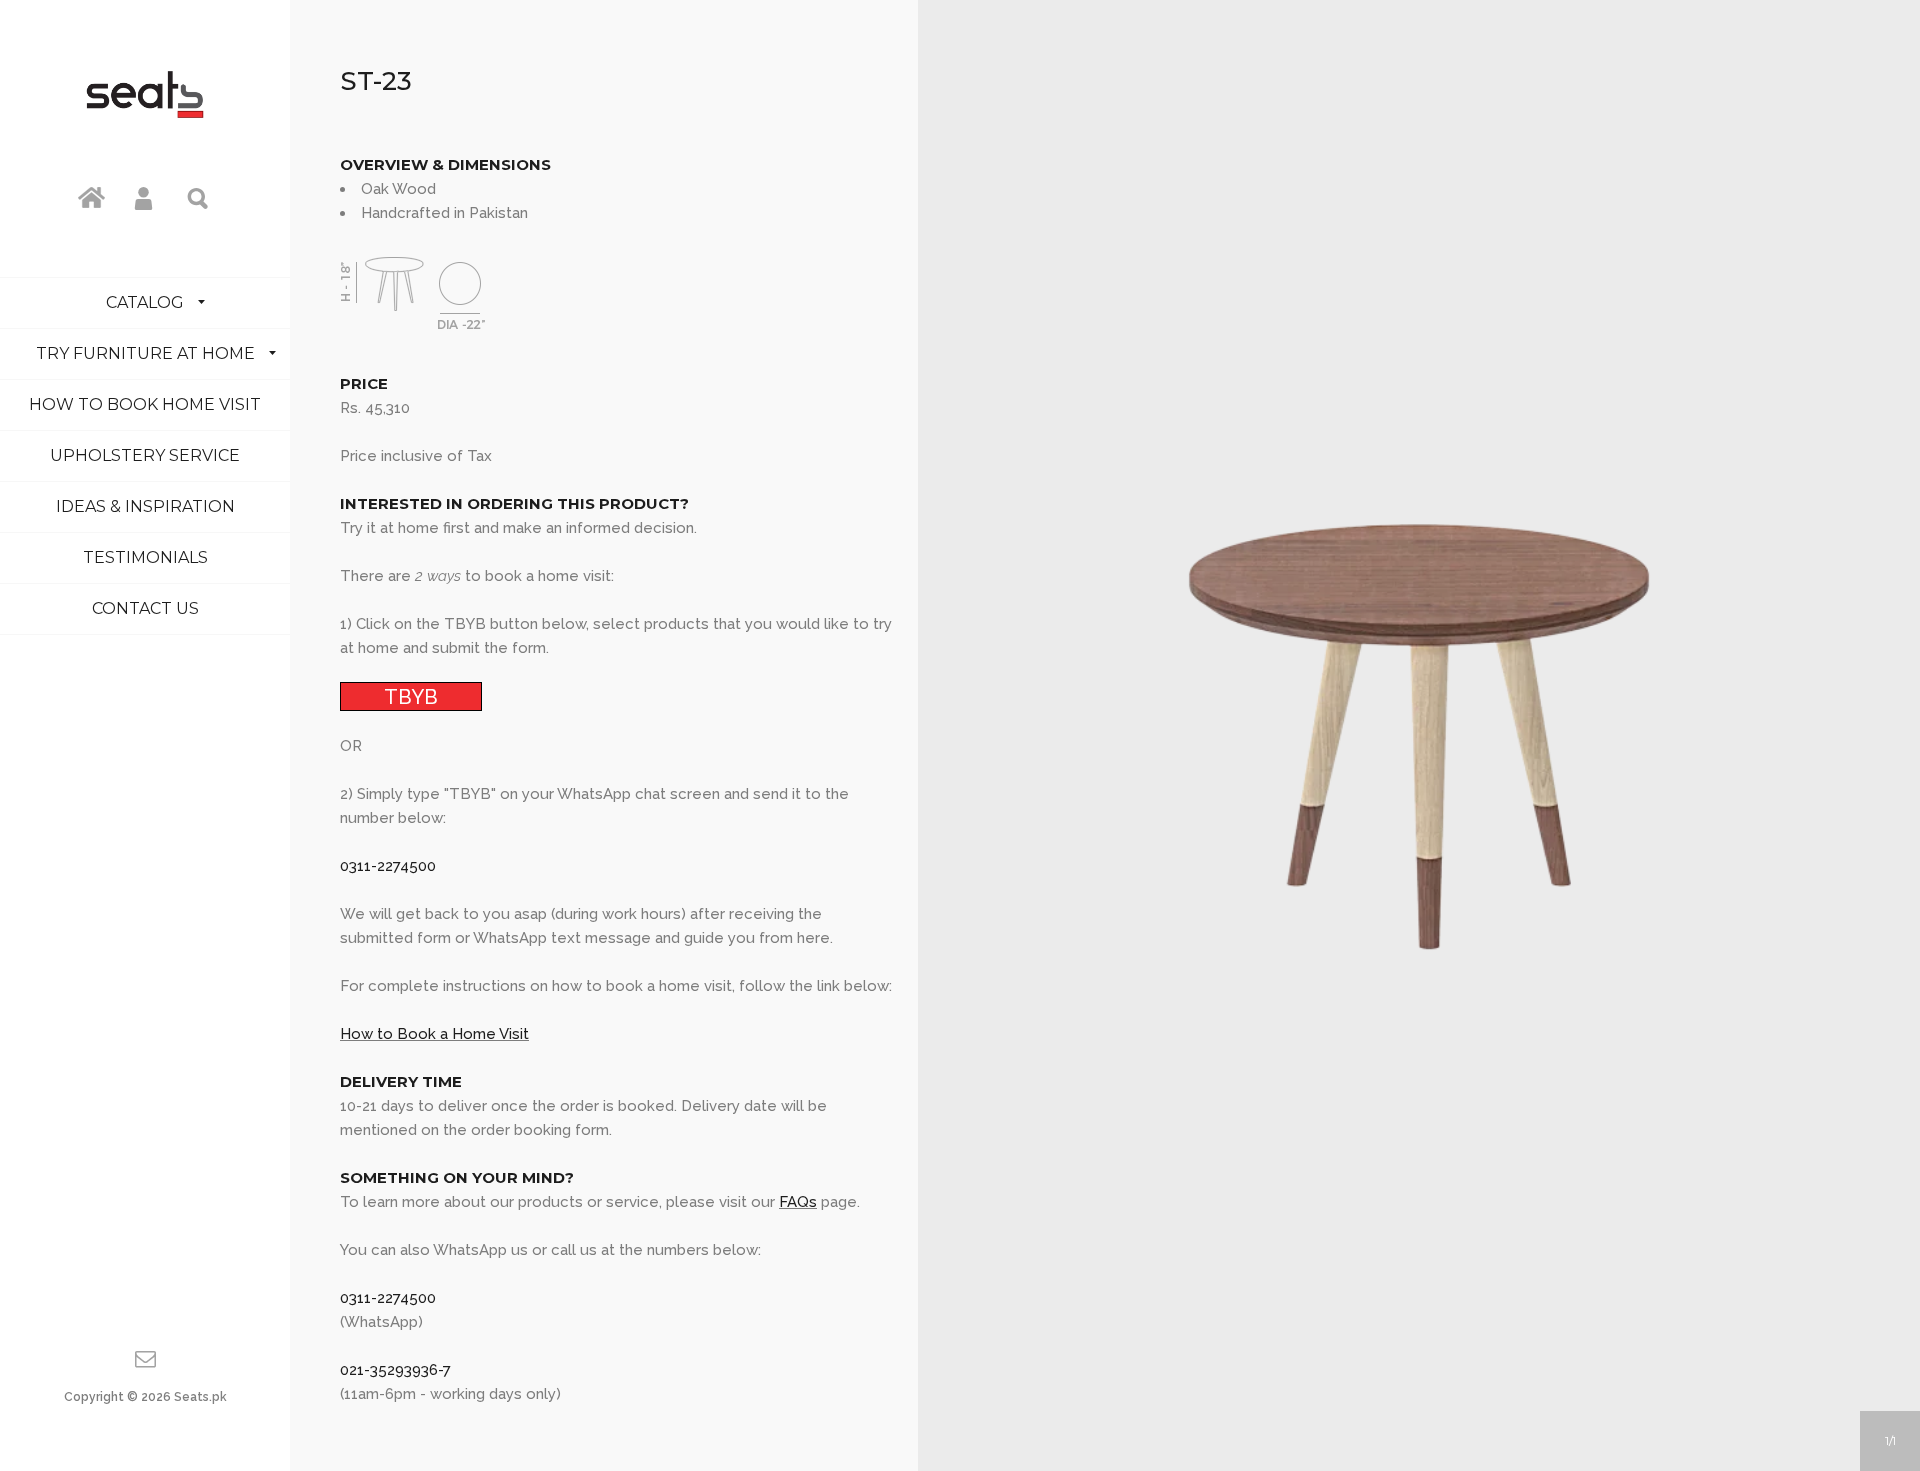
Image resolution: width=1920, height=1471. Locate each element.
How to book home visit (145, 404)
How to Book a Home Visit (434, 1034)
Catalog (145, 302)
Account (145, 197)
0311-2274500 (388, 866)
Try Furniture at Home (145, 353)
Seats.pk (200, 1397)
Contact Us (145, 608)
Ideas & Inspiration (145, 506)
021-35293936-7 (395, 1370)
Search (199, 197)
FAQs (798, 1202)
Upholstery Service (145, 455)
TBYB (411, 696)
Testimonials (145, 557)
